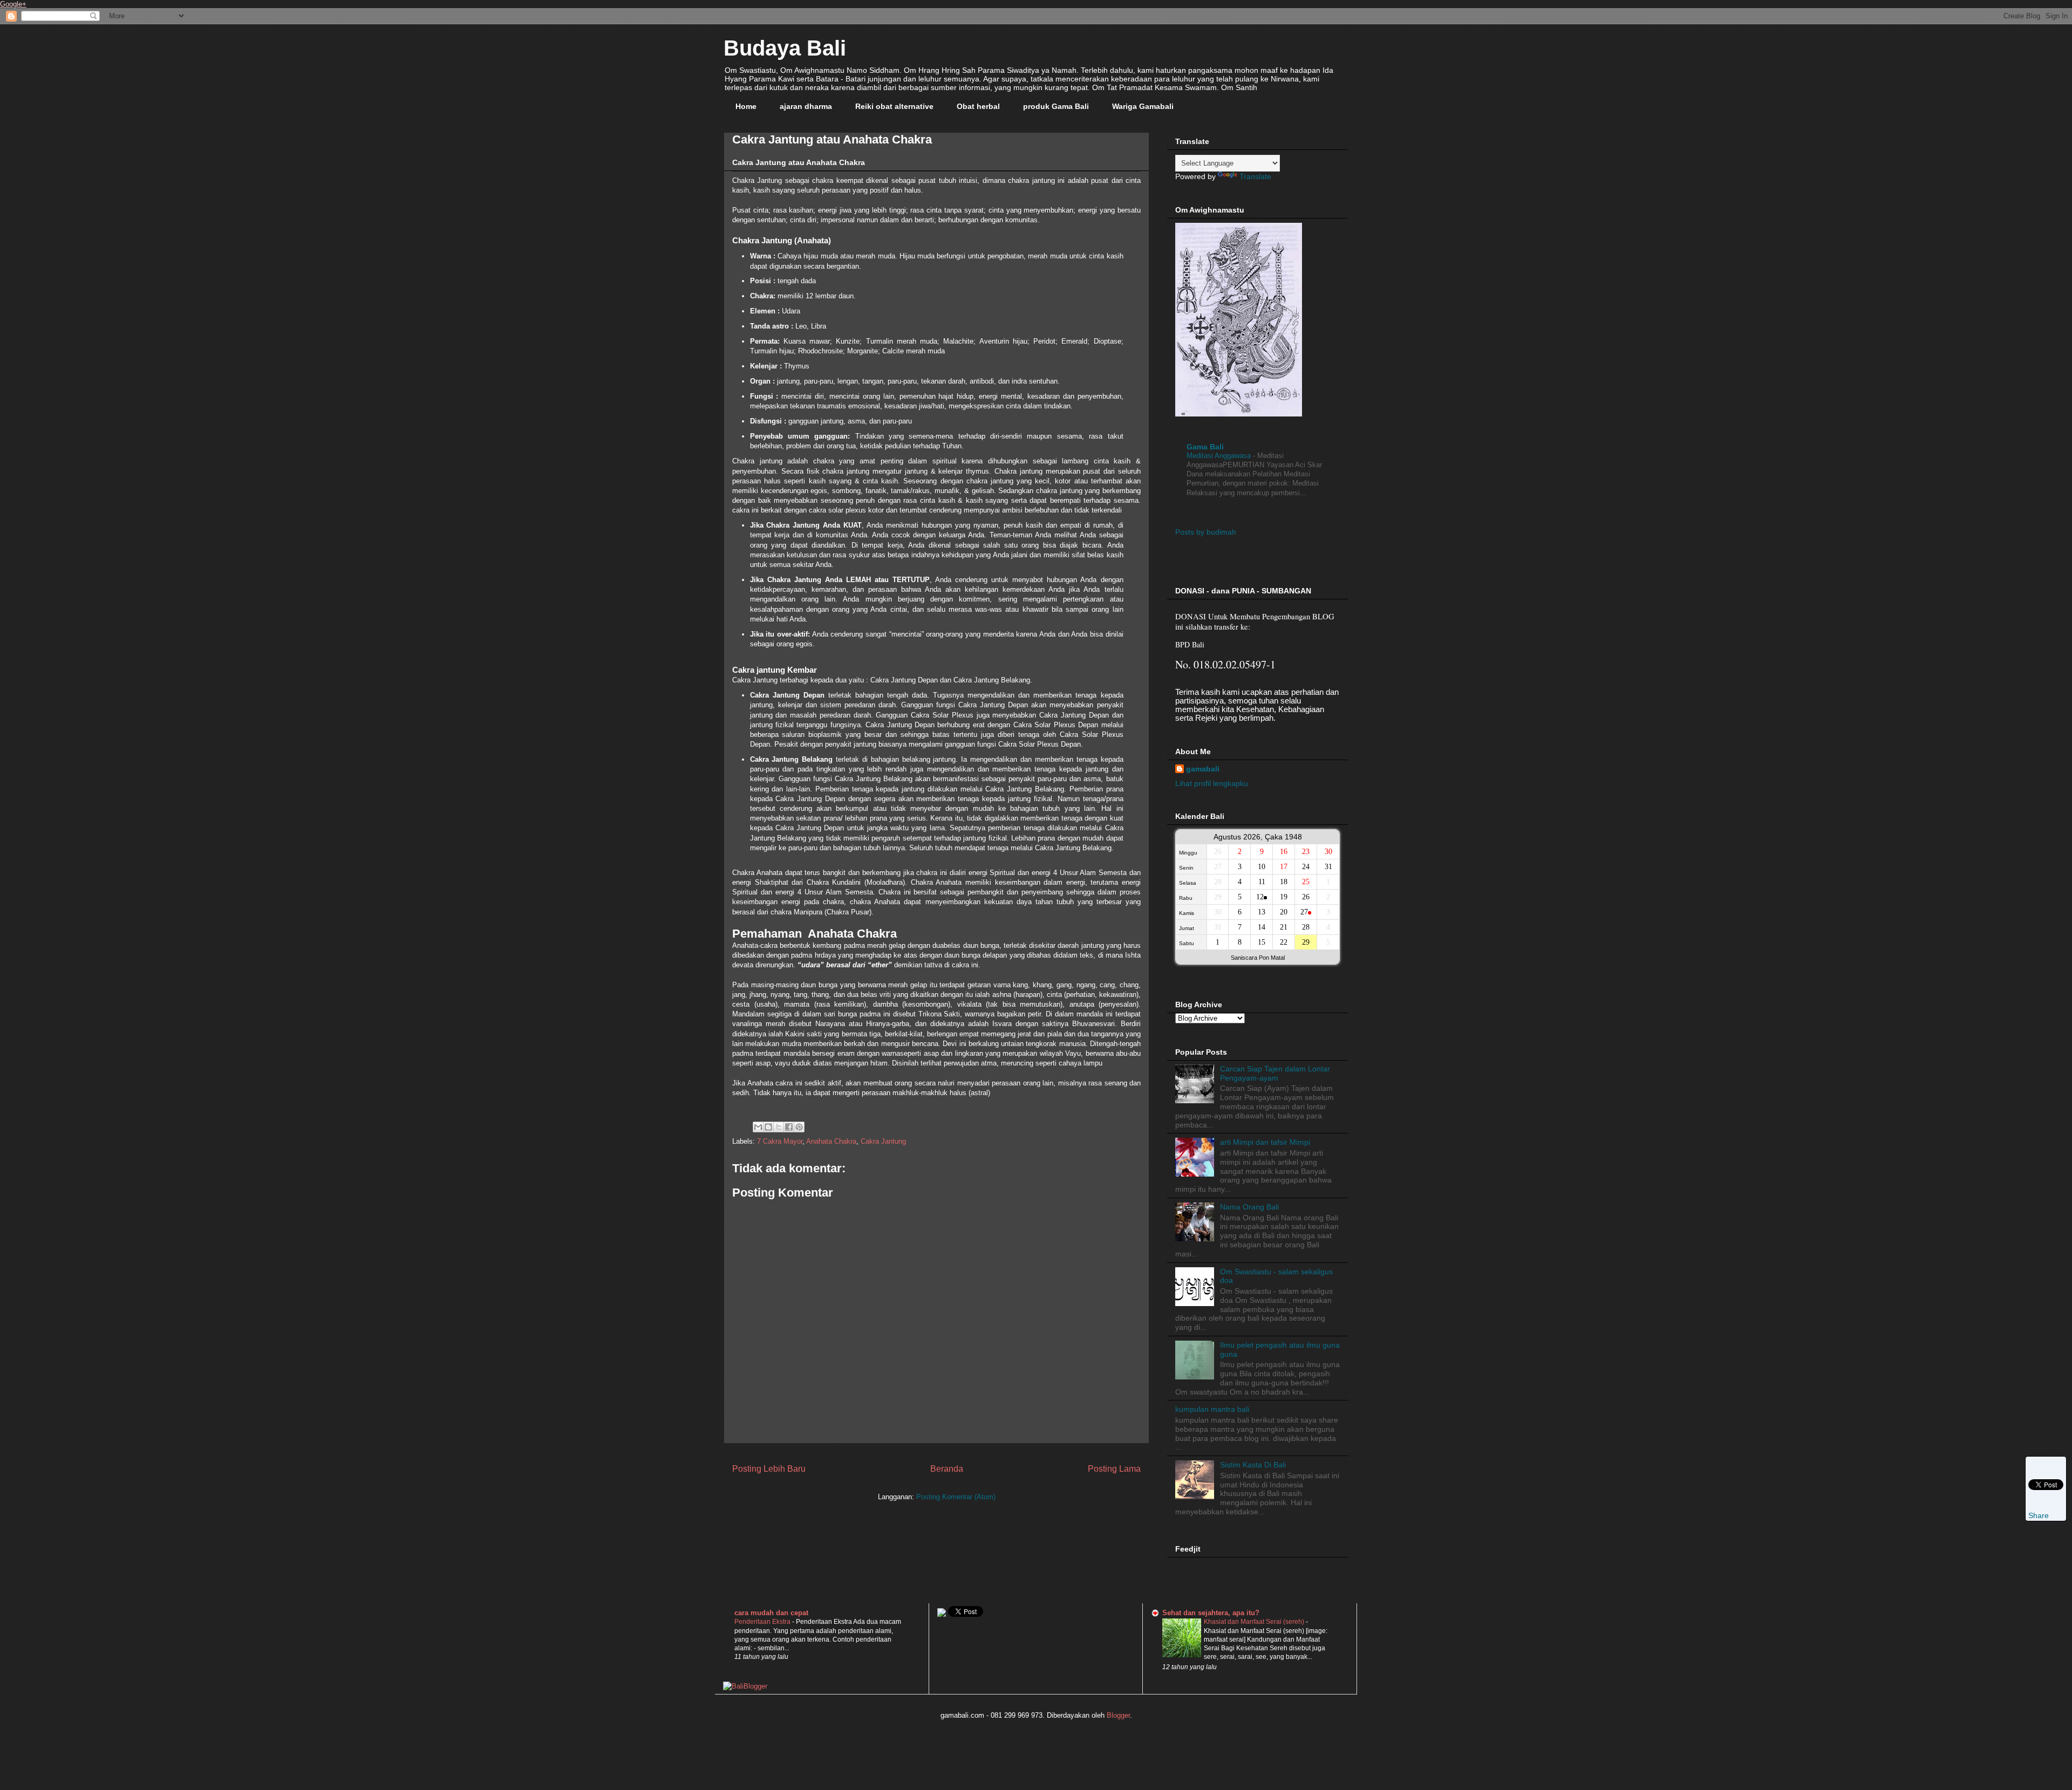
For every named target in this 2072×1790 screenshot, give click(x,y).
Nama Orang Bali (1249, 1207)
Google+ (13, 4)
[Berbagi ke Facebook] (789, 1127)
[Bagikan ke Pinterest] (799, 1127)
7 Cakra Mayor (780, 1141)
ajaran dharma (806, 106)
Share (2039, 1515)
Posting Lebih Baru (769, 1469)
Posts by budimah (1206, 532)
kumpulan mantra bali (1212, 1409)
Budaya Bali (785, 48)
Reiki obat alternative (894, 106)
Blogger (1118, 1715)
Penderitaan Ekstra (763, 1622)
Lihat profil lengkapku (1212, 783)
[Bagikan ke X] (779, 1127)
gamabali (1203, 769)
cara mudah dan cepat (771, 1613)
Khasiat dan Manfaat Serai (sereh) (1255, 1622)
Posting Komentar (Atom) (956, 1497)
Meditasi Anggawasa (1220, 456)
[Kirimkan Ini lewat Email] (758, 1127)
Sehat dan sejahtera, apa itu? (1211, 1613)
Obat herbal (978, 106)
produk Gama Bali (1056, 106)
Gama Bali (1205, 447)
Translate (1255, 176)
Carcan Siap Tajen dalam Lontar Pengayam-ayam (1275, 1073)
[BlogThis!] (768, 1127)
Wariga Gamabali (1143, 106)
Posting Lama (1114, 1469)
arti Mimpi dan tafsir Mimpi (1265, 1142)
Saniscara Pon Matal (1258, 958)
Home (746, 106)
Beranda (947, 1469)
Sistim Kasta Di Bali (1253, 1465)
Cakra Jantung (883, 1141)
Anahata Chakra (831, 1141)
